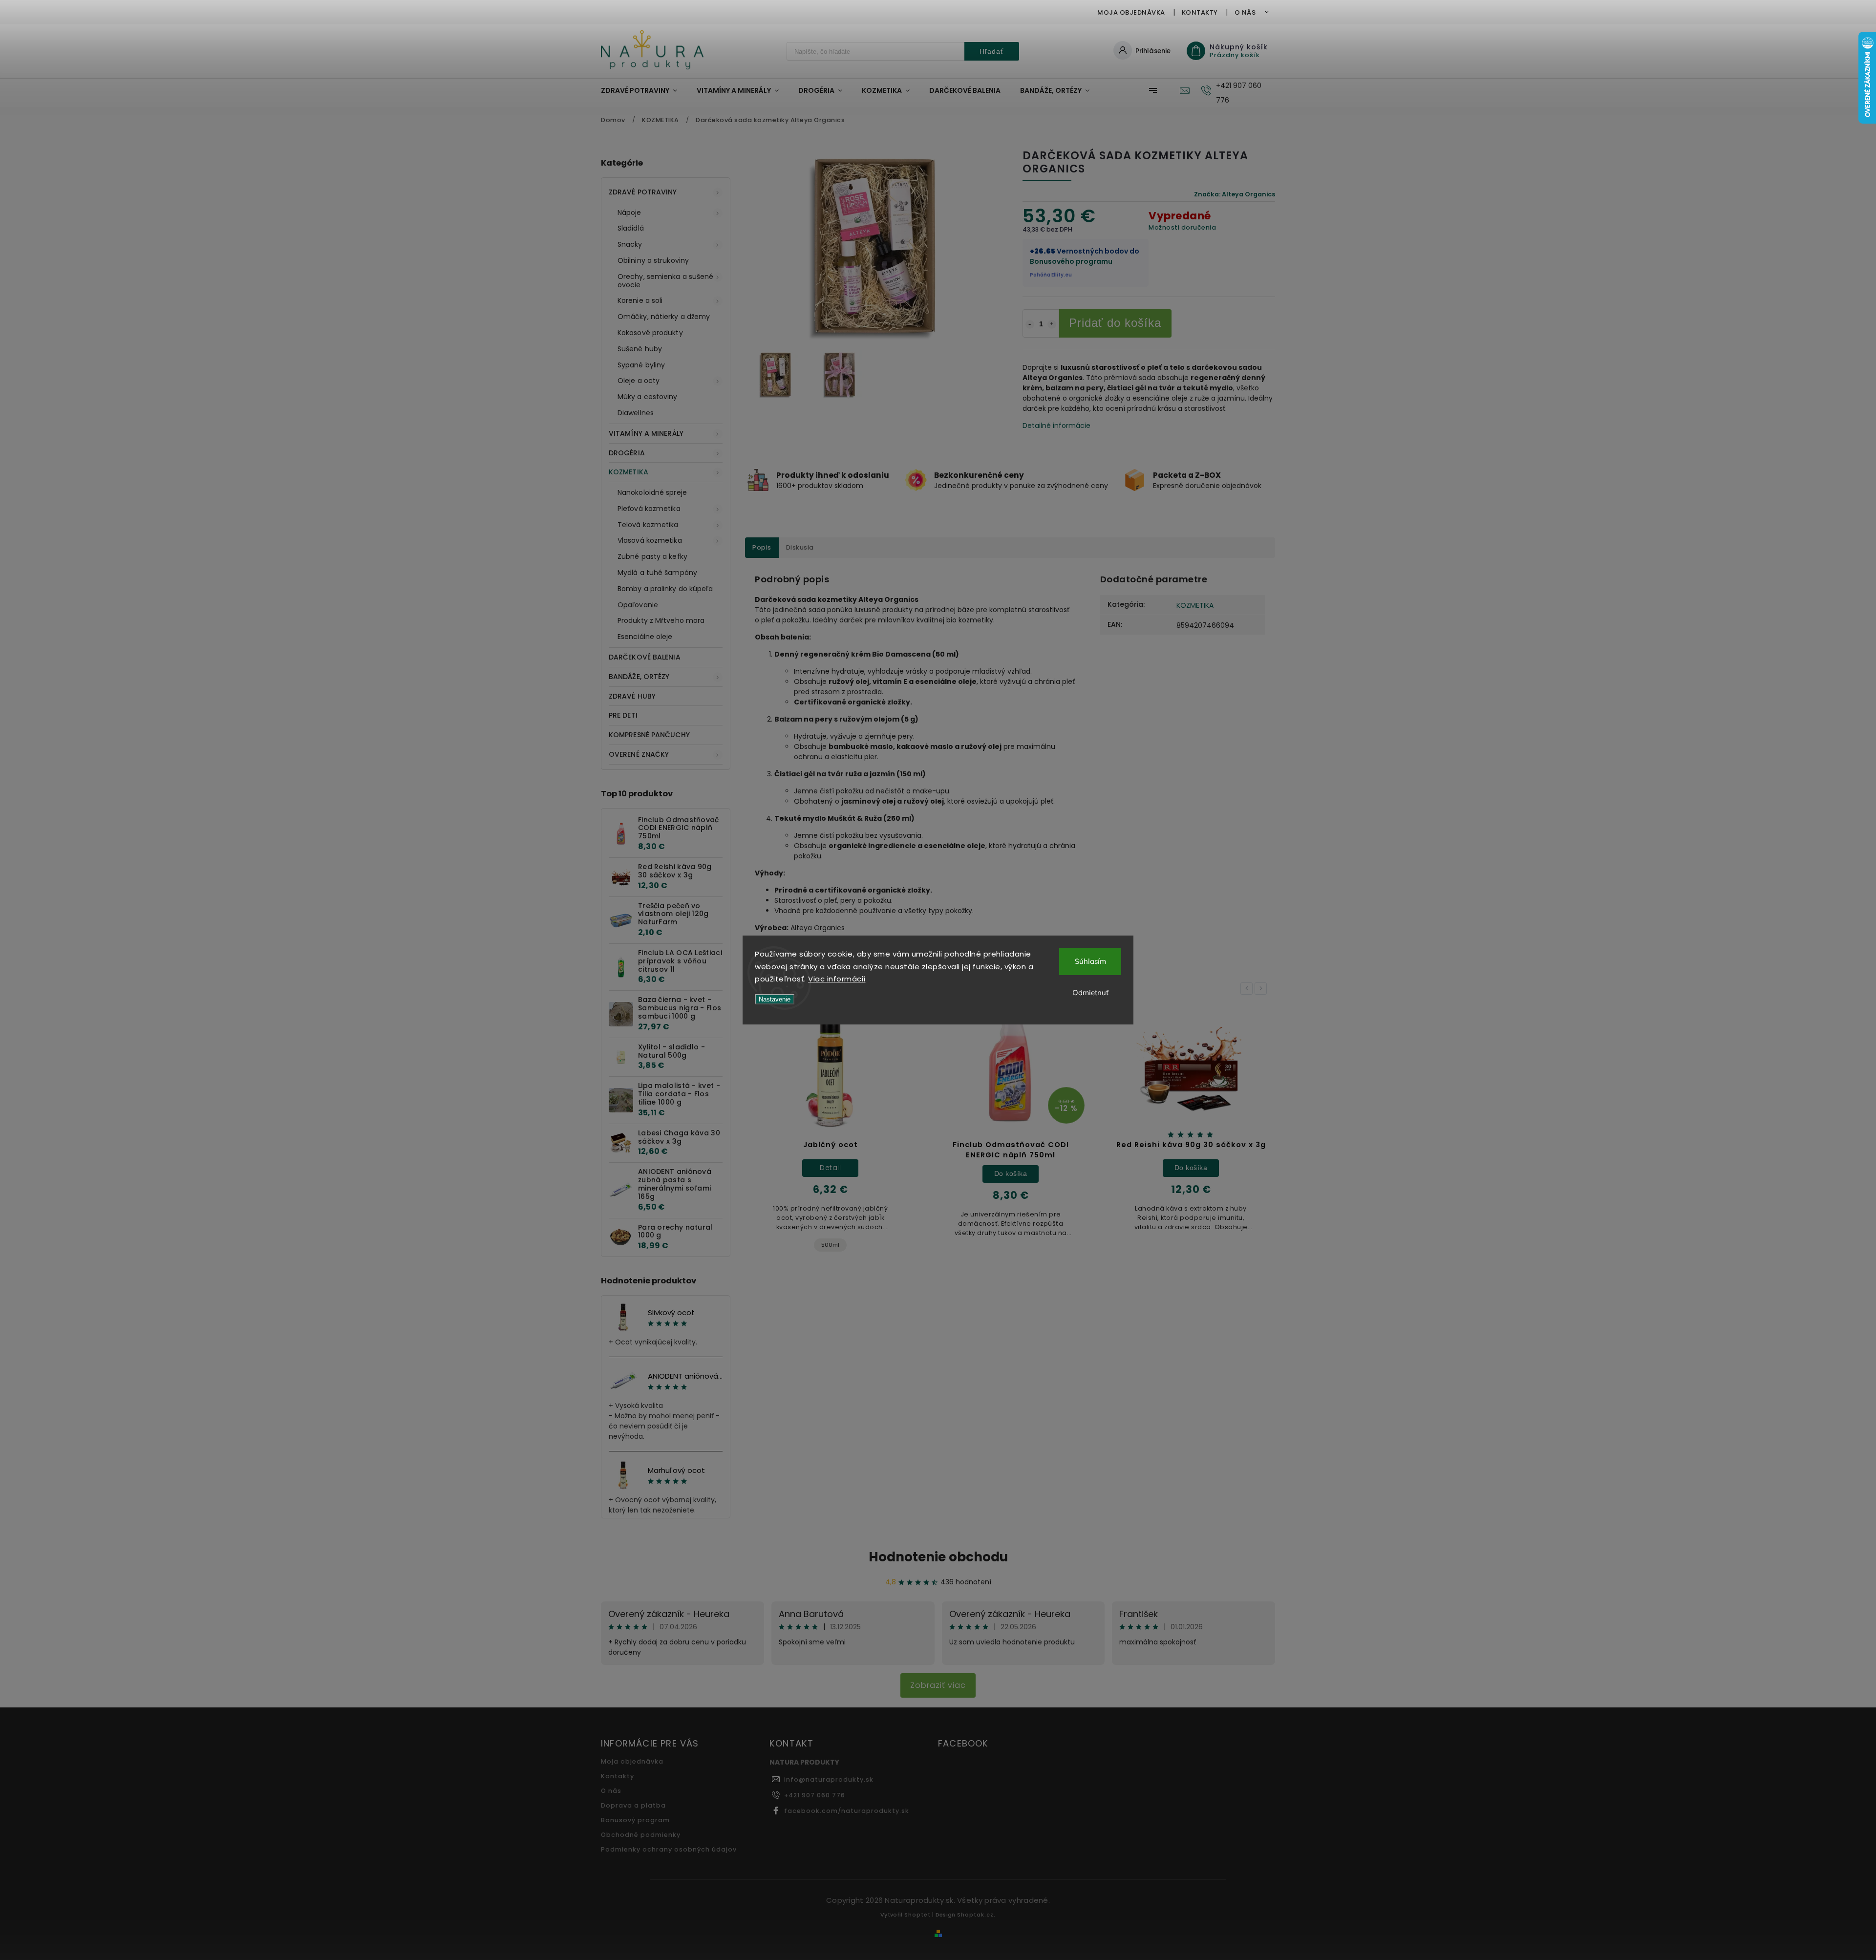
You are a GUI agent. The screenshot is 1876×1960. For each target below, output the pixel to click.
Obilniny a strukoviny (653, 260)
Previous (1248, 989)
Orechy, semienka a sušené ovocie (666, 281)
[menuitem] (644, 90)
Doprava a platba (633, 1805)
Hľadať (991, 51)
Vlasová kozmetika (650, 540)
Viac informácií (837, 979)
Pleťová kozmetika (649, 509)
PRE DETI (623, 715)
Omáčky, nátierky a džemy (664, 317)
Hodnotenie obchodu (938, 1557)
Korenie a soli (640, 300)
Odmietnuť (1090, 992)
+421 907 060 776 (815, 1795)
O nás (1245, 12)
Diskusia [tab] (800, 547)
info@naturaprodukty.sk (829, 1779)
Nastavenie (775, 999)
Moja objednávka (1131, 12)
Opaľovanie (638, 605)
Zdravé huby (632, 696)
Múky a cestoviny (648, 397)
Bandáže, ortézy (639, 677)
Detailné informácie (1056, 426)
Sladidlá (631, 228)
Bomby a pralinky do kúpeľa (665, 589)
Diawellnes (636, 413)
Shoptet (917, 1915)
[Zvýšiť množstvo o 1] (1052, 324)
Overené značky (639, 754)
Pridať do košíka (1115, 323)
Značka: (1235, 194)
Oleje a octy (639, 381)
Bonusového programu (1071, 261)
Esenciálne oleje (645, 637)
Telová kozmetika (648, 525)
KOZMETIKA (629, 472)
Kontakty (1200, 12)
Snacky (630, 244)
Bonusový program (635, 1820)
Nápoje (629, 213)
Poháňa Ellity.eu (1051, 275)
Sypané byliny (641, 365)
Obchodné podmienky (641, 1835)
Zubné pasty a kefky (652, 556)
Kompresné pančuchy (649, 735)
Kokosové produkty (650, 333)
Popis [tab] (762, 547)
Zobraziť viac (938, 1685)
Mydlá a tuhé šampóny (657, 573)
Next (1262, 989)
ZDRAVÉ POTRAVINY (643, 192)
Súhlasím (1090, 961)
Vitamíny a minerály (646, 433)
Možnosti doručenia (1182, 227)
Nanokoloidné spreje (652, 492)
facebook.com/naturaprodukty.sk (847, 1811)
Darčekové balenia (645, 657)
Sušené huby (640, 349)
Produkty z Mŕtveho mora (661, 620)
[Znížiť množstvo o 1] (1030, 324)
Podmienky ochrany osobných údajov (669, 1849)
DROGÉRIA (627, 453)
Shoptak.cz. (976, 1915)
